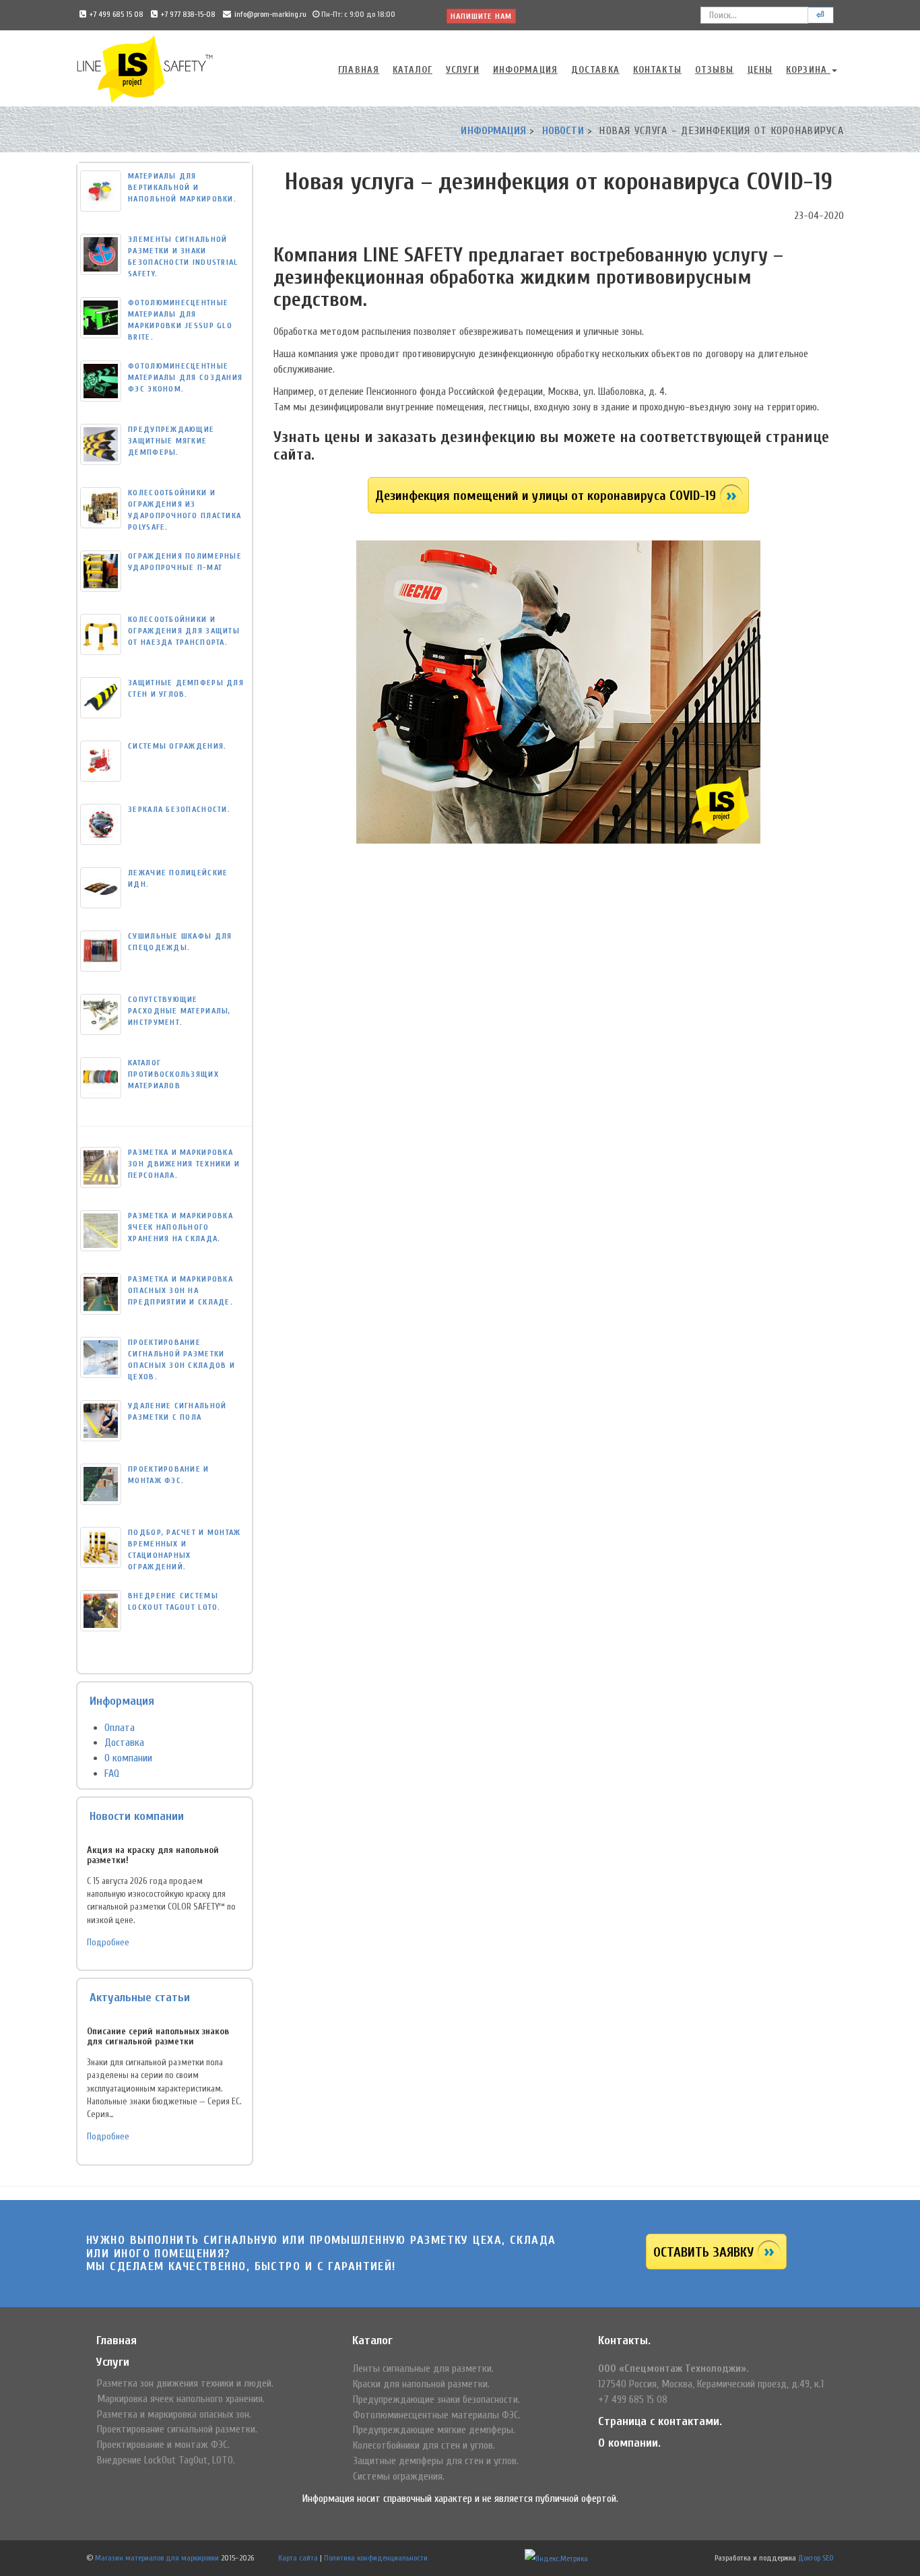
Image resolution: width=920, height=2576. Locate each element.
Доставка (595, 70)
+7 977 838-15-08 (188, 14)
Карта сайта (298, 2558)
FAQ (112, 1773)
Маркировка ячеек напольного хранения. (181, 2399)
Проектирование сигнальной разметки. (177, 2429)
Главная (359, 70)
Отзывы (715, 70)
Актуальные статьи (140, 1998)
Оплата (120, 1728)
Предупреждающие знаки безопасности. (436, 2399)
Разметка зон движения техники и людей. (185, 2383)
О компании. (629, 2443)
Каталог (413, 70)
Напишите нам (481, 16)
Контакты (657, 70)
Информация (525, 70)
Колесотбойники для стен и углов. (424, 2445)
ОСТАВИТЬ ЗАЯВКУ (703, 2252)
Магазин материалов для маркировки (157, 2558)
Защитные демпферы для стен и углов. (436, 2461)
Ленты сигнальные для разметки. (423, 2368)
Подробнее (108, 1943)
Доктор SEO (816, 2558)
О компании (128, 1758)
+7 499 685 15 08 (117, 14)
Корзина (808, 70)
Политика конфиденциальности (376, 2558)
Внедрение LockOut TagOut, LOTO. (166, 2460)
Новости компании (137, 1816)
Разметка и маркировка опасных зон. (174, 2414)
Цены (760, 70)
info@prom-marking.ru (270, 14)
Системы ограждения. (399, 2476)
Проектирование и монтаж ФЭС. (163, 2445)
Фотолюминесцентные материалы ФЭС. (437, 2415)
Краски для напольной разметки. (421, 2384)
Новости (563, 131)
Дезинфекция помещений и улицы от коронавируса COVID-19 (546, 496)
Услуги (463, 70)
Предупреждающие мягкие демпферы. (434, 2430)
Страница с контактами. (660, 2421)
